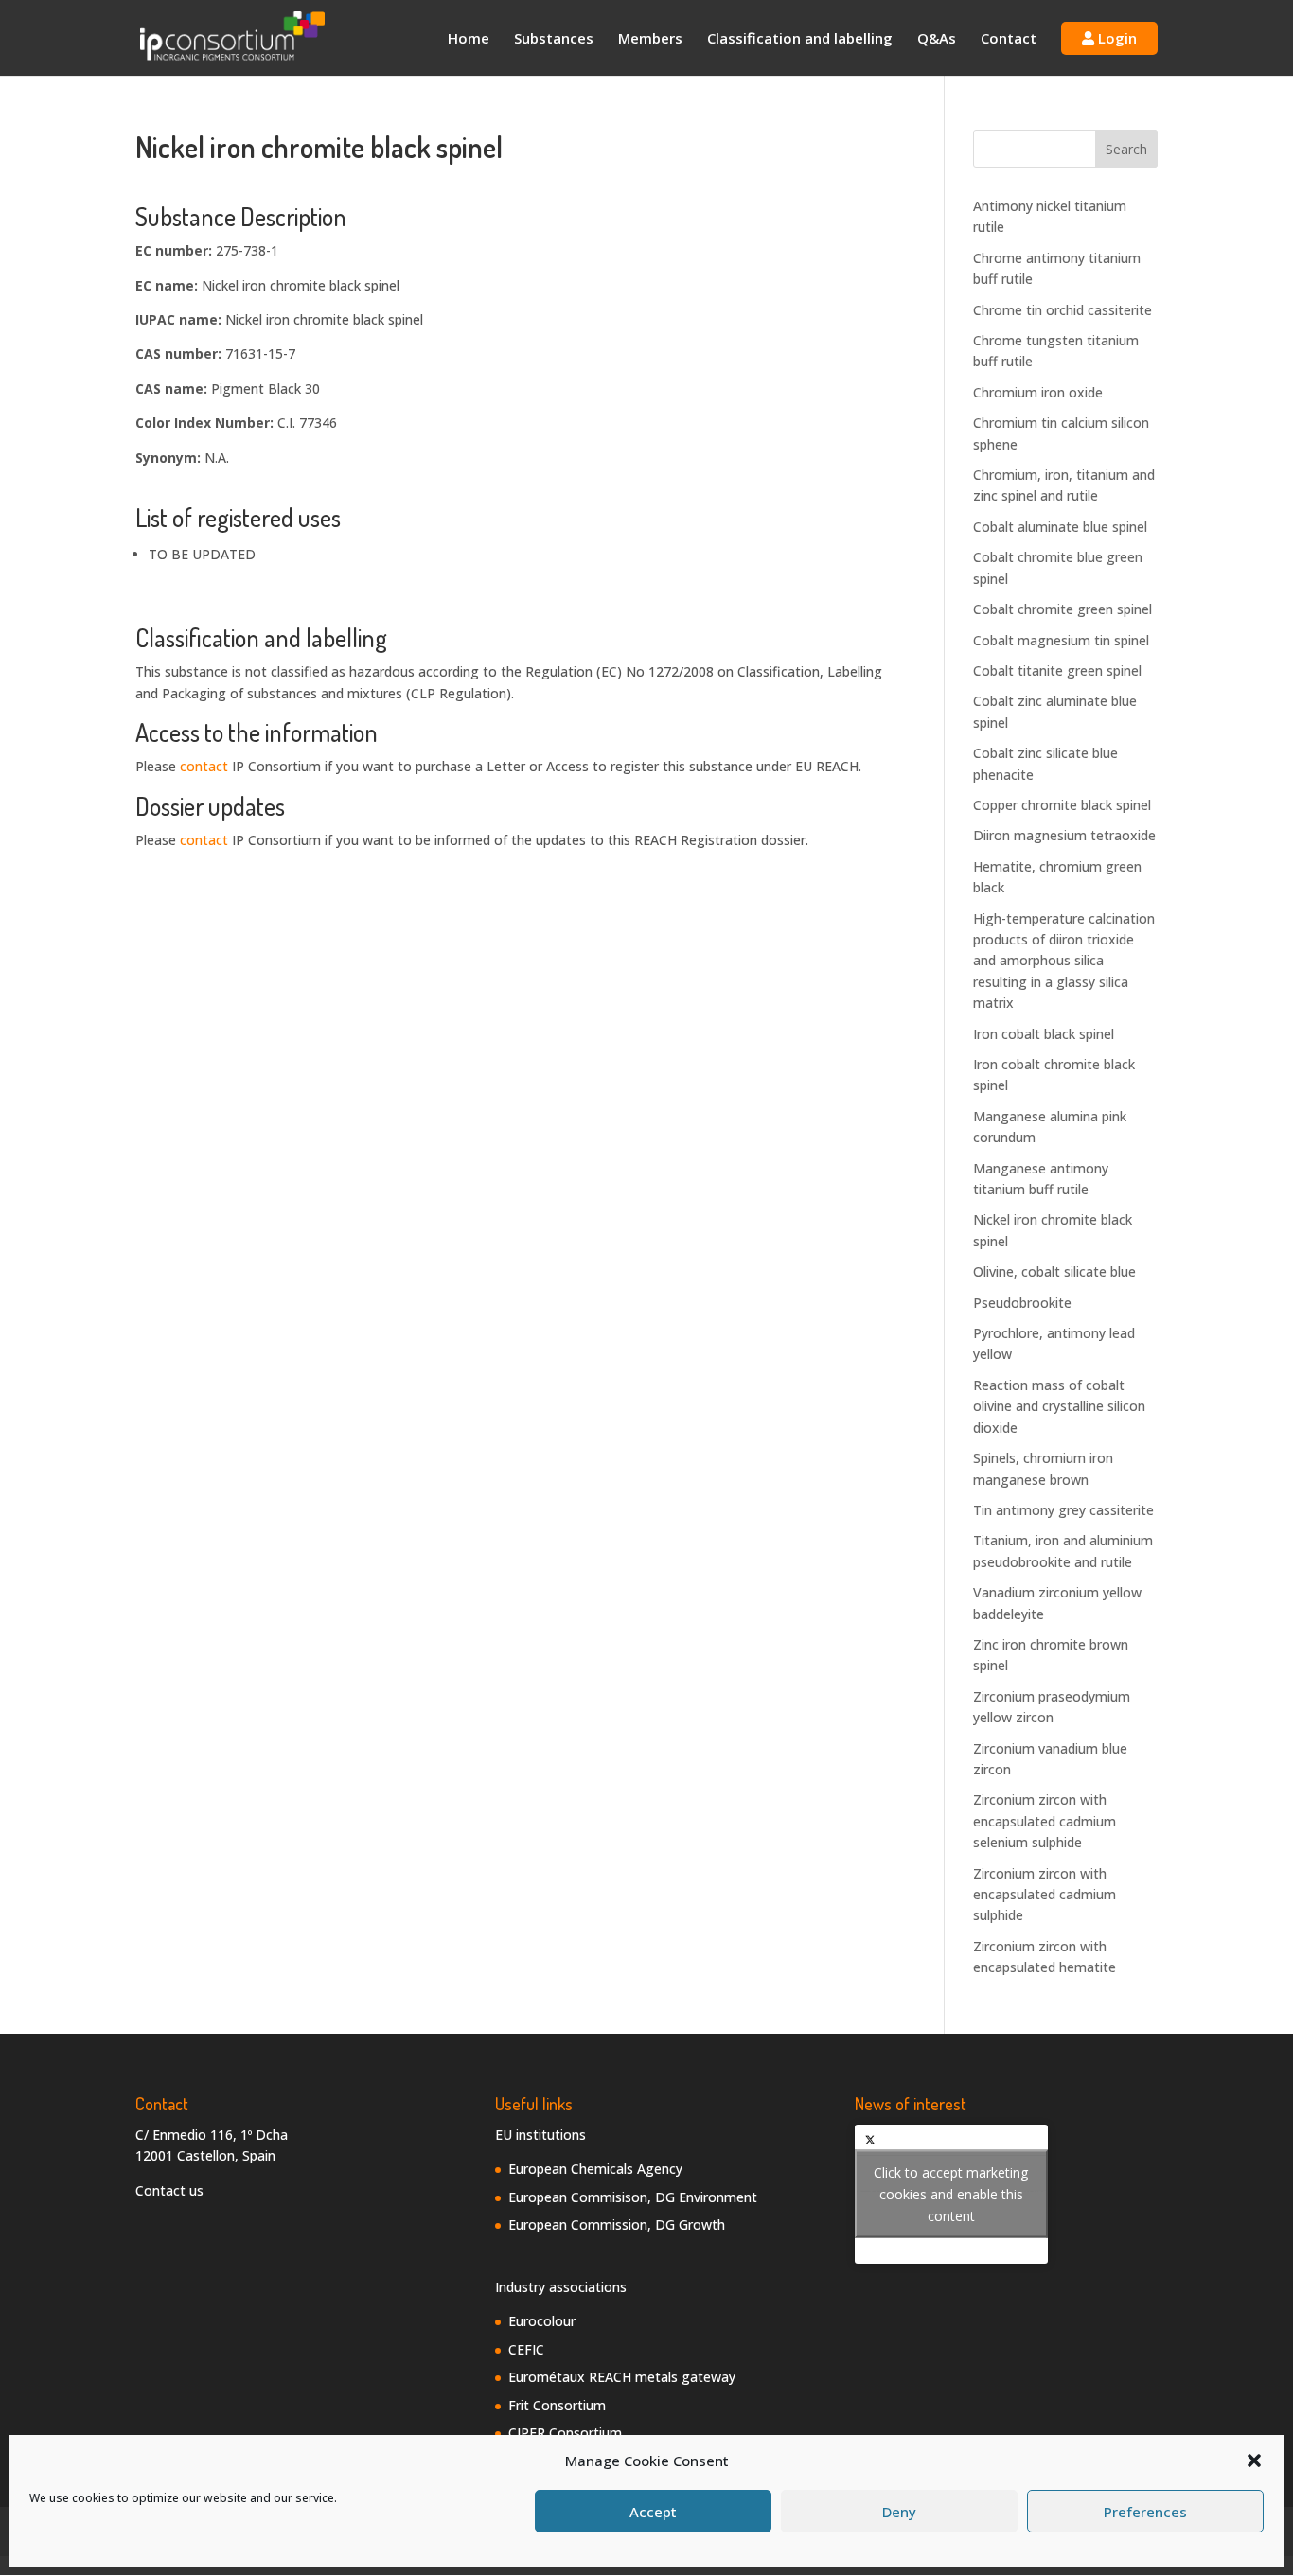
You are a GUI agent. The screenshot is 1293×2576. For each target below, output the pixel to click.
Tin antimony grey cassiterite (1063, 1510)
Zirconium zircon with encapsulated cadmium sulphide (1045, 1895)
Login (1116, 38)
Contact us (169, 2190)
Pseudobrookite (1022, 1303)
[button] (1254, 2461)
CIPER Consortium (565, 2433)
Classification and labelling (800, 39)
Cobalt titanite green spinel (1057, 670)
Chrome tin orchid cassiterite (1063, 310)
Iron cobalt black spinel (1044, 1034)
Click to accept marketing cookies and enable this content (951, 2194)
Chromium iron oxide (1038, 392)
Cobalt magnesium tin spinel (1061, 640)
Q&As (937, 39)
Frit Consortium (557, 2405)
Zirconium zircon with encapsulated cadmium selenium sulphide (1045, 1821)
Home (469, 39)
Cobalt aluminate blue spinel (1060, 527)
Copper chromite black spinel (1062, 805)
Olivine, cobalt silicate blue (1054, 1271)
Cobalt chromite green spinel (1063, 609)
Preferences (1145, 2512)
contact (204, 766)
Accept (653, 2512)
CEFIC (526, 2349)
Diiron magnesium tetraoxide (1064, 835)
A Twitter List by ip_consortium (951, 2194)
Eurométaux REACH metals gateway (622, 2377)
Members (650, 39)
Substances (554, 39)
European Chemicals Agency (595, 2169)
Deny (899, 2512)
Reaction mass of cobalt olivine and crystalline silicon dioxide (1059, 1406)
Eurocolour (542, 2321)
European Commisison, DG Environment (633, 2197)
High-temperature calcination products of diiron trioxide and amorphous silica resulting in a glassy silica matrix (1064, 961)
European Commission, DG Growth (617, 2224)
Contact (1009, 39)
